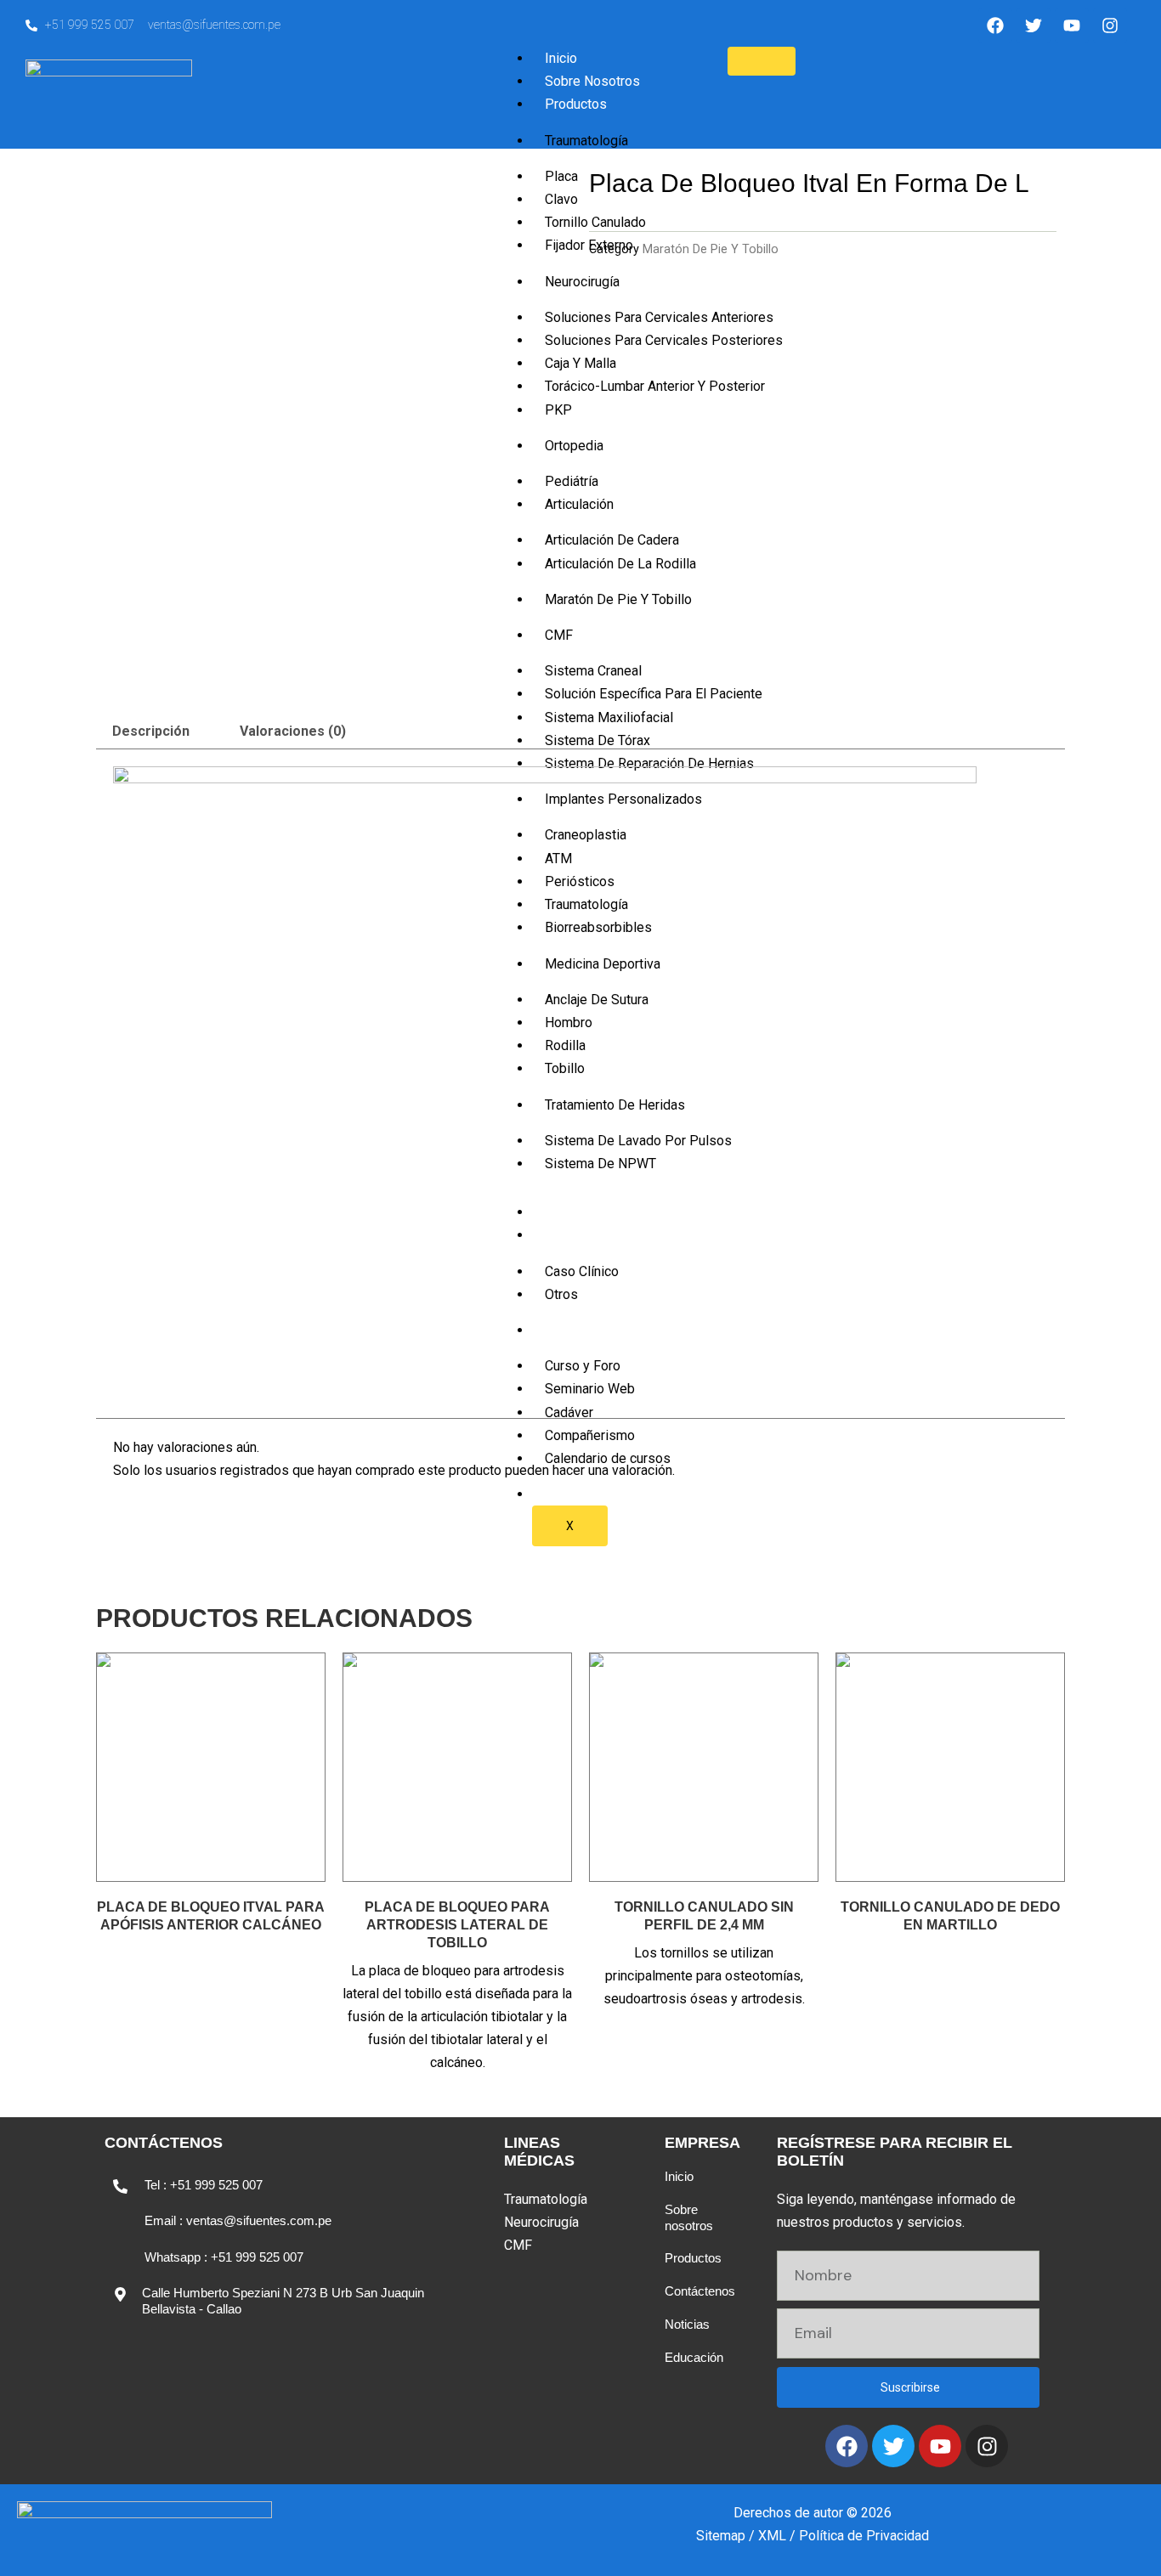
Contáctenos (700, 2291)
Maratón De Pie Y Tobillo (711, 249)
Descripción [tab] (151, 731)
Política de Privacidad (864, 2536)
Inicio (561, 58)
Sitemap (721, 2536)
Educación (694, 2357)
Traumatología (586, 141)
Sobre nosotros (689, 2217)
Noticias (687, 2324)
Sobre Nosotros (592, 81)
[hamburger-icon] (762, 61)
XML (772, 2536)
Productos (576, 104)
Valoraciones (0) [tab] (293, 731)
